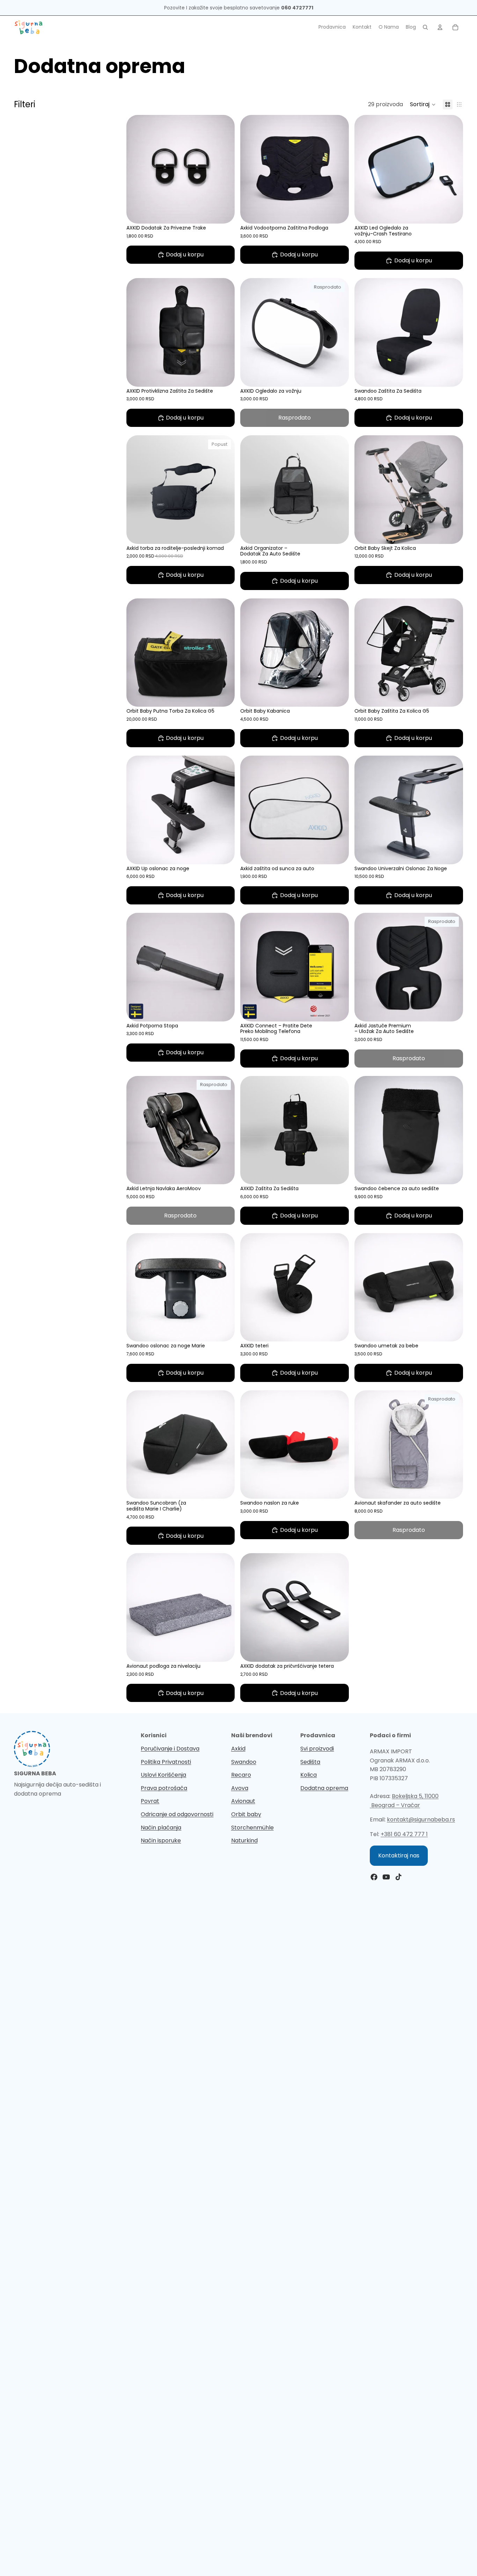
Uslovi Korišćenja (163, 1775)
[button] (423, 104)
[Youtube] (386, 1877)
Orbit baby (246, 1814)
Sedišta (310, 1762)
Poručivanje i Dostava (170, 1749)
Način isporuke (161, 1840)
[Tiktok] (398, 1877)
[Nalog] (440, 27)
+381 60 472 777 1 (404, 1834)
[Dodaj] (224, 213)
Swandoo (244, 1762)
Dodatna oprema (324, 1788)
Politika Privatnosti (166, 1762)
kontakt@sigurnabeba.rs (421, 1820)
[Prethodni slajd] (365, 489)
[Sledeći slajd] (453, 489)
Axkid (238, 1749)
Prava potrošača (164, 1788)
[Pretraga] (425, 27)
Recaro (241, 1775)
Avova (240, 1788)
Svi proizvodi (317, 1749)
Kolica (309, 1775)
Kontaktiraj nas (399, 1855)
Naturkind (244, 1840)
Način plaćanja (161, 1828)
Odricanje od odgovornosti (177, 1814)
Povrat (150, 1801)
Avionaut (243, 1801)
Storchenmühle (252, 1828)
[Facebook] (374, 1877)
